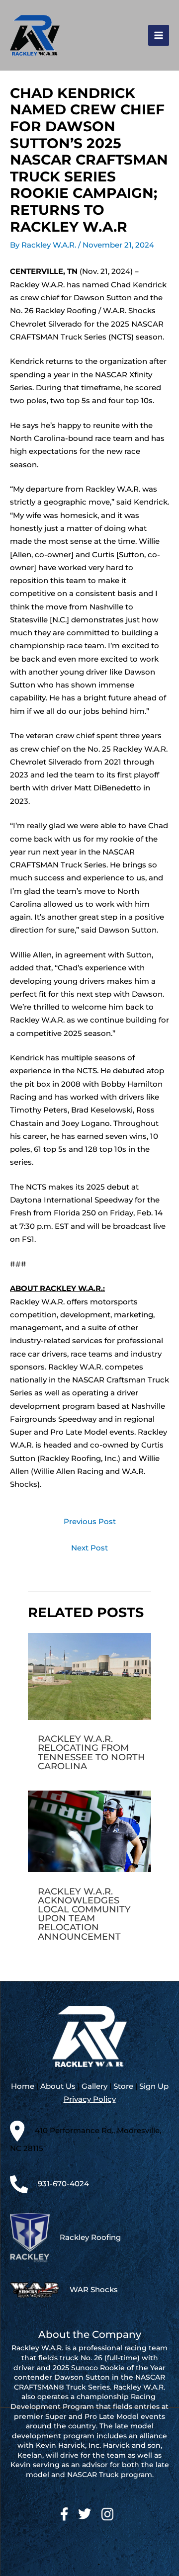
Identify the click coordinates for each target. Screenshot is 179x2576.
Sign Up (154, 2086)
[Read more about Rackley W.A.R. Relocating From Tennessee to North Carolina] (89, 1676)
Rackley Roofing (90, 2237)
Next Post (89, 1548)
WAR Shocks (94, 2290)
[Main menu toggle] (159, 35)
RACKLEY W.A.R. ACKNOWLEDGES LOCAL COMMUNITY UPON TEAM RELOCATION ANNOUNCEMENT (84, 1914)
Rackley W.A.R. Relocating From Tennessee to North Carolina (91, 1752)
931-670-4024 (63, 2184)
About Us (58, 2086)
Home (23, 2086)
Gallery (94, 2086)
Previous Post (90, 1522)
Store (123, 2086)
